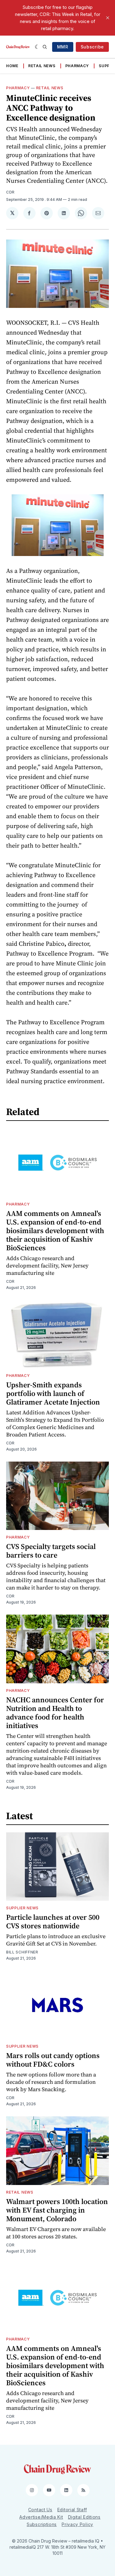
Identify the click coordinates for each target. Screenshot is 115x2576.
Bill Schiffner (22, 1952)
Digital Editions (84, 2517)
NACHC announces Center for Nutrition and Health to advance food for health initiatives (55, 1713)
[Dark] (37, 47)
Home (12, 66)
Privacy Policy (77, 2524)
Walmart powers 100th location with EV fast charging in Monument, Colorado (57, 2210)
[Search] (45, 47)
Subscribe (92, 47)
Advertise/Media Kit (41, 2517)
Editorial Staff (72, 2510)
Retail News (42, 66)
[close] (108, 18)
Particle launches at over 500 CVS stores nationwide (53, 1921)
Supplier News (22, 1908)
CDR (10, 192)
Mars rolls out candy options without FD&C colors (53, 2060)
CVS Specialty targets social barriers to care (51, 1551)
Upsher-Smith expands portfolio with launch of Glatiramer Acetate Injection (53, 1393)
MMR (63, 47)
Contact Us (40, 2510)
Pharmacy (77, 66)
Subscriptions (42, 2524)
